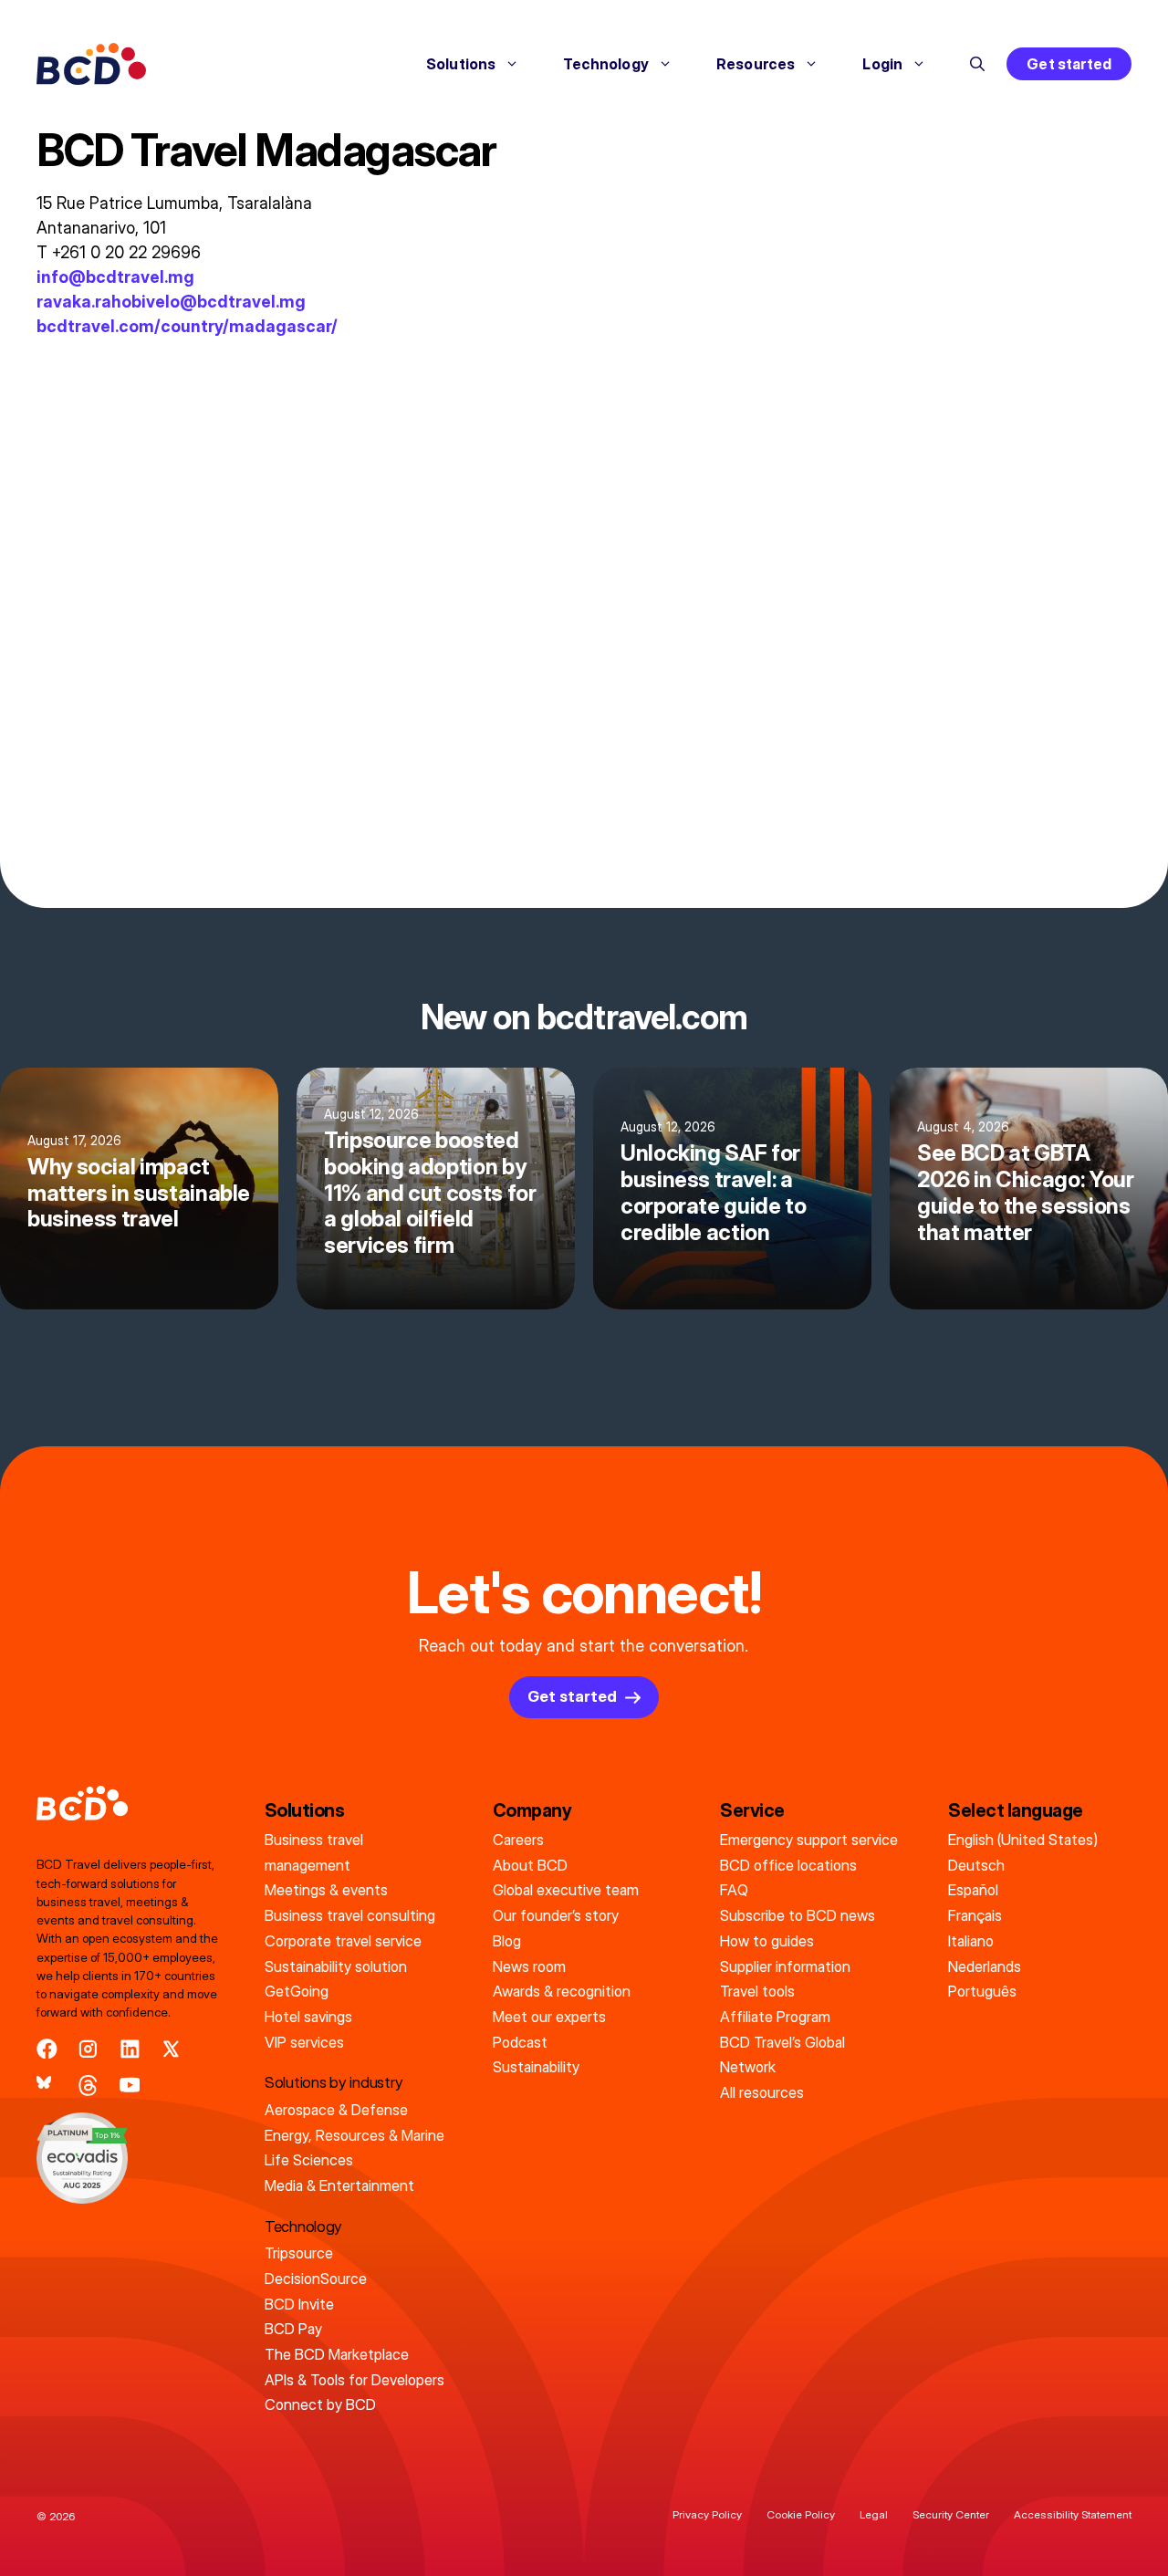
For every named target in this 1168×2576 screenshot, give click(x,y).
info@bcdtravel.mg (115, 277)
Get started (1069, 64)
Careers (518, 1840)
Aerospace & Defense (336, 2110)
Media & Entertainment (339, 2185)
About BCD (530, 1865)
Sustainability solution (336, 1966)
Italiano (971, 1941)
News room (529, 1966)
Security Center (951, 2514)
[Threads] (88, 2086)
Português (982, 1991)
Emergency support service (809, 1840)
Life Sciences (309, 2160)
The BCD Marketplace (337, 2354)
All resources (762, 2092)
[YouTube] (130, 2086)
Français (975, 1915)
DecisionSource (316, 2279)
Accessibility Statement (1073, 2514)
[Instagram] (88, 2049)
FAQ (734, 1890)
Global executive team (566, 1890)
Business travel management (314, 1852)
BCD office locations (788, 1865)
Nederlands (985, 1966)
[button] (977, 64)
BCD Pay (293, 2329)
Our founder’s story (556, 1915)
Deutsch (976, 1865)
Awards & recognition (562, 1991)
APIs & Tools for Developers (355, 2380)
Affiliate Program (775, 2017)
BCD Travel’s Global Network (782, 2055)
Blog (507, 1941)
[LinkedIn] (130, 2049)
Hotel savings (308, 2017)
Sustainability (536, 2067)
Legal (874, 2514)
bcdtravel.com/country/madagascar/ (187, 326)
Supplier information (785, 1966)
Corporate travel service (343, 1941)
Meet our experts (549, 2017)
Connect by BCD (320, 2404)
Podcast (520, 2042)
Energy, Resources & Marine (355, 2135)
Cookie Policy (801, 2514)
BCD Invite (299, 2304)
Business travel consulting (350, 1915)
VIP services (304, 2042)
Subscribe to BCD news (798, 1915)
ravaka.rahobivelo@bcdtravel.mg (171, 302)
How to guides (767, 1941)
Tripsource (299, 2253)
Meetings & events (326, 1890)
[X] (171, 2049)
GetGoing (297, 1991)
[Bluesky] (47, 2086)
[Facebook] (47, 2049)
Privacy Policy (707, 2514)
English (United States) (1023, 1840)
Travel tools (757, 1991)
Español (973, 1890)
